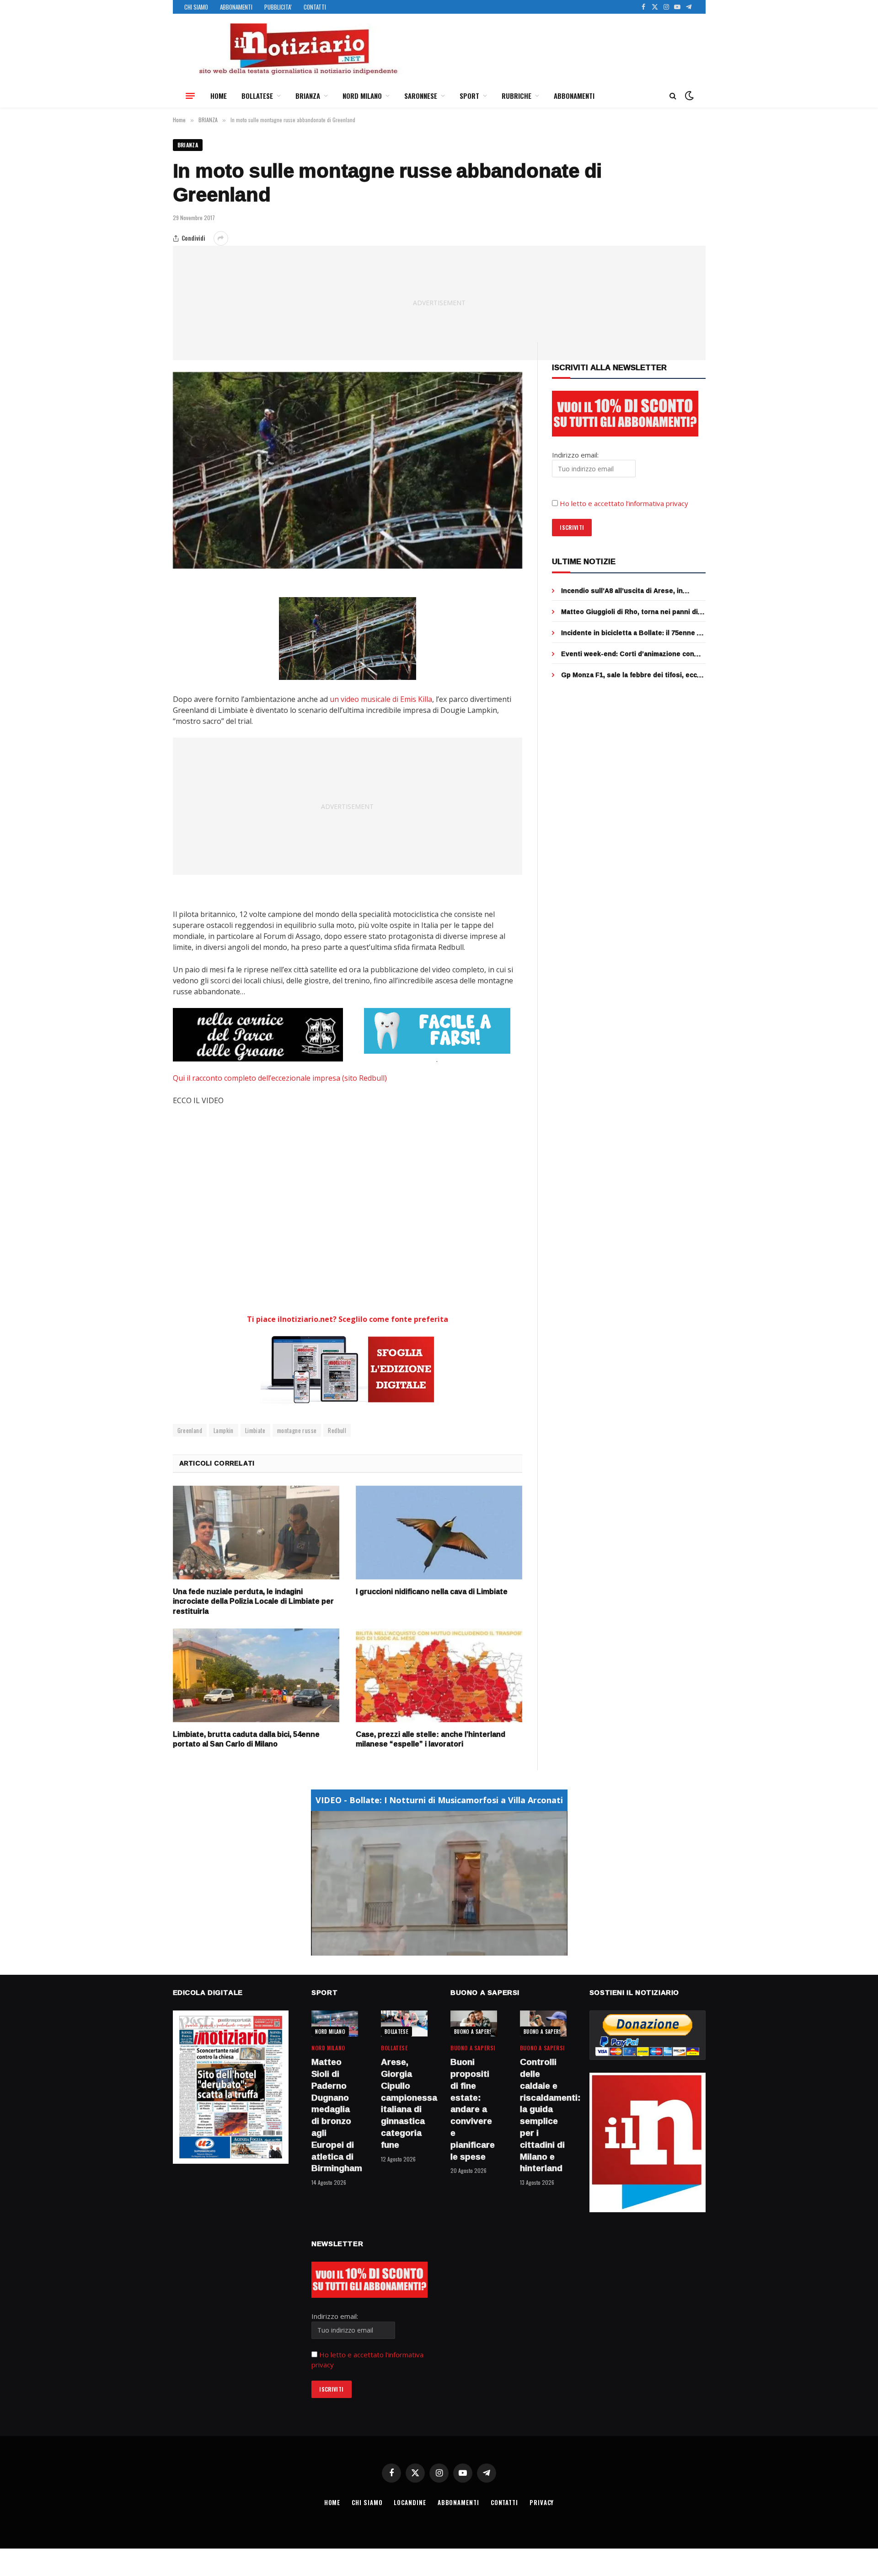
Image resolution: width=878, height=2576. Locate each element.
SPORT (469, 96)
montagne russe (297, 1430)
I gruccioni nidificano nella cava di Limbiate (432, 1592)
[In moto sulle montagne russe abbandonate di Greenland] (348, 470)
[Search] (673, 96)
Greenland (190, 1430)
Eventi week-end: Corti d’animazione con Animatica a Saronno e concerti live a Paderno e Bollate (628, 654)
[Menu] (190, 96)
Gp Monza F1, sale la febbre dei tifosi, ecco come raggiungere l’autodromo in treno (631, 675)
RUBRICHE (517, 96)
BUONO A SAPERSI (474, 2032)
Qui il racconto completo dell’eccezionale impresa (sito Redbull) (281, 1078)
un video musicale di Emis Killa (381, 699)
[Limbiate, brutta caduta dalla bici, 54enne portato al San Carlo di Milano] (256, 1675)
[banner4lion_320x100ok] (258, 1035)
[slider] (429, 1948)
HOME (219, 96)
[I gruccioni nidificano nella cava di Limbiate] (439, 1533)
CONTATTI (315, 7)
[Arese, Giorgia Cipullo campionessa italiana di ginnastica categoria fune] (404, 2024)
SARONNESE (421, 96)
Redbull (337, 1430)
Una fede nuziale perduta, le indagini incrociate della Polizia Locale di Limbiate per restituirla (253, 1602)
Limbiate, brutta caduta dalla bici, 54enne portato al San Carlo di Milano (246, 1740)
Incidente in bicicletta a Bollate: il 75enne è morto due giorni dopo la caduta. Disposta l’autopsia (631, 633)
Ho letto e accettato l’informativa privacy (624, 503)
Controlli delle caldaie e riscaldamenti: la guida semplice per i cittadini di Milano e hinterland (543, 2115)
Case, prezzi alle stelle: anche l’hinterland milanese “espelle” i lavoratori (431, 1740)
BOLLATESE (257, 96)
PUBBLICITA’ (278, 7)
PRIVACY (542, 2502)
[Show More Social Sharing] (221, 238)
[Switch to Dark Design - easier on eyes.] (688, 96)
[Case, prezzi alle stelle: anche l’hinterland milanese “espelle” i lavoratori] (439, 1675)
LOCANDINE (410, 2502)
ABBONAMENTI (236, 7)
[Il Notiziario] (298, 49)
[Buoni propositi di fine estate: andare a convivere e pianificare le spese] (474, 2024)
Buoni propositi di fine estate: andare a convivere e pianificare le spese (473, 2109)
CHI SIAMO (196, 7)
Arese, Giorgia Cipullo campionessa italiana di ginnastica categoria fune (404, 2104)
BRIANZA (308, 96)
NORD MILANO (362, 96)
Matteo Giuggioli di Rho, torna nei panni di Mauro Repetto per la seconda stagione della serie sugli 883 (629, 612)
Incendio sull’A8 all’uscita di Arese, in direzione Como (622, 591)
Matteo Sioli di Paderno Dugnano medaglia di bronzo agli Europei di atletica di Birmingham (335, 2115)
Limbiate (255, 1430)
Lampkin (224, 1430)
